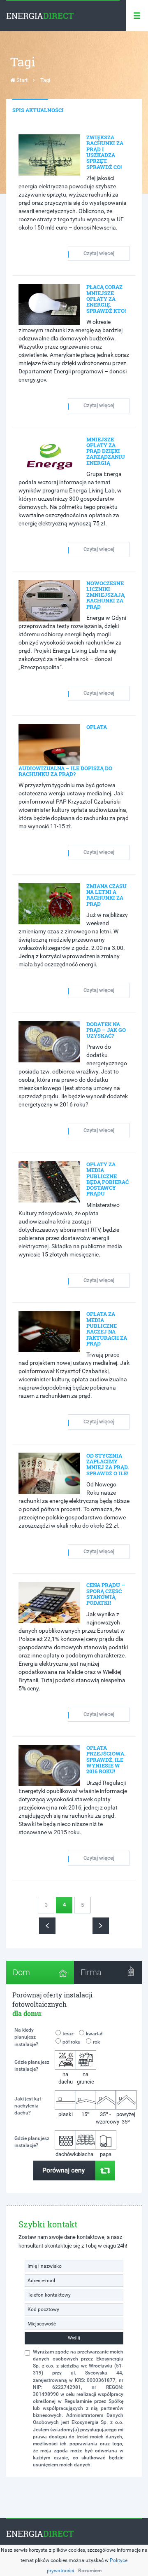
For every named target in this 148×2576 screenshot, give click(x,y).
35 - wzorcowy (106, 2118)
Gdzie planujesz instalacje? (32, 2066)
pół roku (72, 2042)
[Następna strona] (101, 1926)
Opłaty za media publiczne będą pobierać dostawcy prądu (108, 1179)
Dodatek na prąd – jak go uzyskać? (106, 1030)
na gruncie (86, 2078)
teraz (68, 2034)
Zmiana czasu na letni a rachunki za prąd (106, 895)
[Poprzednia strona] (47, 1926)
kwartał (94, 2034)
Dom (21, 1972)
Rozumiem (90, 2571)
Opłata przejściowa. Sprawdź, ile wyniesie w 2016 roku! (106, 1759)
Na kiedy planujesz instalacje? (26, 2037)
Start (21, 80)
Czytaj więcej (99, 253)
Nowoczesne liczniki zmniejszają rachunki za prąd (105, 595)
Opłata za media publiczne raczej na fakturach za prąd (107, 1328)
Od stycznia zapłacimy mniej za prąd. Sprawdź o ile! (108, 1464)
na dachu (66, 2078)
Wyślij (74, 2338)
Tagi (45, 80)
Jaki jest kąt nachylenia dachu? (28, 2106)
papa (106, 2154)
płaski (66, 2114)
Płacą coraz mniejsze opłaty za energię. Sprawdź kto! (106, 299)
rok (96, 2042)
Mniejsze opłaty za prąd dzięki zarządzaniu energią (106, 451)
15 (86, 2114)
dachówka (66, 2154)
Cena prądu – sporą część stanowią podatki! (106, 1594)
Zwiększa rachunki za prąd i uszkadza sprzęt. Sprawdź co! (105, 152)
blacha (86, 2154)
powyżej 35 (126, 2118)
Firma (91, 1972)
